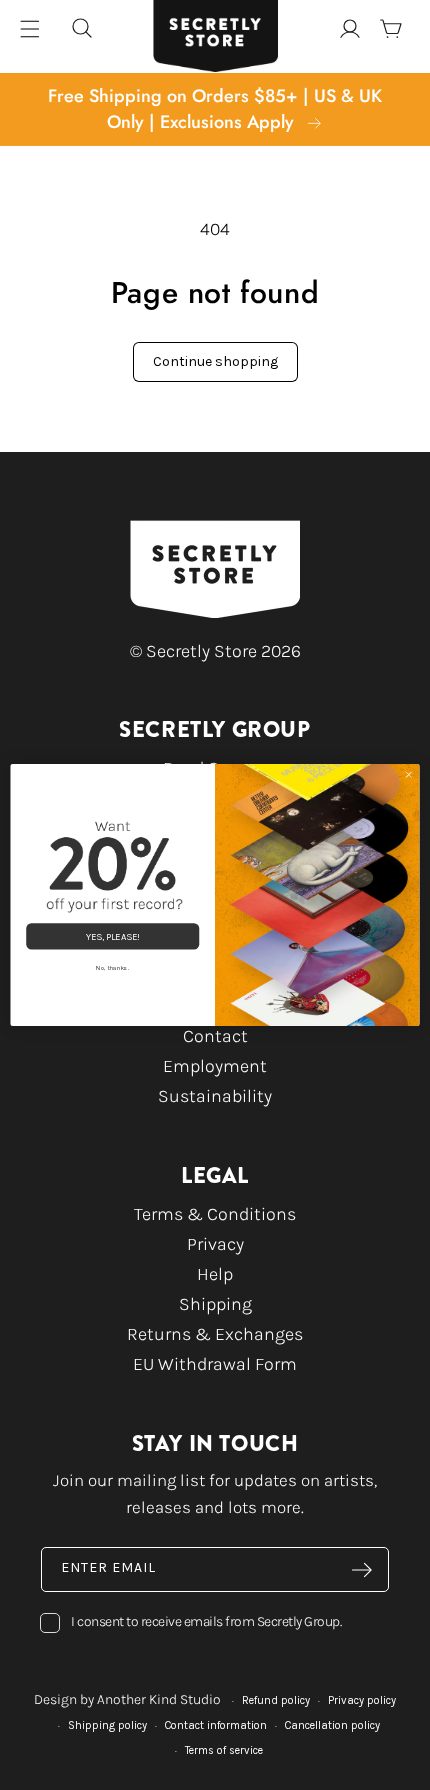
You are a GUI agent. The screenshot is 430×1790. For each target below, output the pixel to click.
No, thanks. (112, 967)
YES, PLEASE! (112, 937)
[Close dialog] (408, 774)
